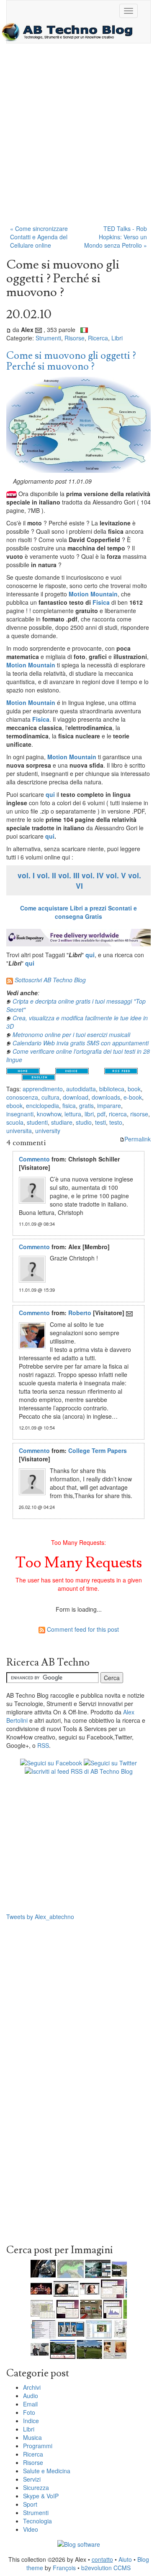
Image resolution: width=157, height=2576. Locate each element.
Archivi (32, 2387)
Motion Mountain (93, 594)
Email (30, 2404)
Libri (117, 338)
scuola (15, 1122)
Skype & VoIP (41, 2496)
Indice (31, 2421)
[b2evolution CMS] (79, 2543)
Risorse (75, 338)
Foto (29, 2412)
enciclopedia (42, 1105)
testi (100, 1122)
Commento (34, 1159)
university (48, 1131)
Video (31, 2529)
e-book (133, 1097)
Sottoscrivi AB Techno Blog (50, 980)
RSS (43, 1745)
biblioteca (112, 1089)
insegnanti (20, 1114)
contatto (102, 2559)
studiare (62, 1122)
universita (19, 1131)
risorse (139, 1114)
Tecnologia (37, 2521)
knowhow (49, 1114)
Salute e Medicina (47, 2471)
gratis (86, 1105)
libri (89, 1114)
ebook (14, 1105)
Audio (31, 2396)
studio (84, 1122)
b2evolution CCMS (106, 2568)
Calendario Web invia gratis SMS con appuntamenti (81, 1043)
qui (50, 794)
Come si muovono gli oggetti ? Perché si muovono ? (71, 361)
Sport (30, 2504)
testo (116, 1122)
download (76, 1097)
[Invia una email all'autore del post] (39, 330)
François (64, 2568)
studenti (37, 1122)
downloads (106, 1097)
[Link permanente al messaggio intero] (9, 330)
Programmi (38, 2446)
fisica (69, 1105)
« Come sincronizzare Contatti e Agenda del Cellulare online (39, 237)
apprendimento (43, 1089)
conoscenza (22, 1097)
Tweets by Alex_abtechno (40, 1917)
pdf (101, 1114)
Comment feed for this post (82, 1629)
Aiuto (125, 2559)
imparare (109, 1105)
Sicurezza (36, 2487)
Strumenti (48, 338)
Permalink (138, 1139)
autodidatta (81, 1089)
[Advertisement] (78, 138)
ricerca (118, 1114)
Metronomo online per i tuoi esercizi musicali (71, 1034)
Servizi (32, 2479)
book (134, 1089)
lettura (73, 1114)
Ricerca (98, 338)
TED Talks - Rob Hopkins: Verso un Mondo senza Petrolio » (116, 237)
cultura (50, 1097)
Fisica (101, 602)
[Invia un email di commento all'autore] (129, 1313)
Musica (32, 2437)
